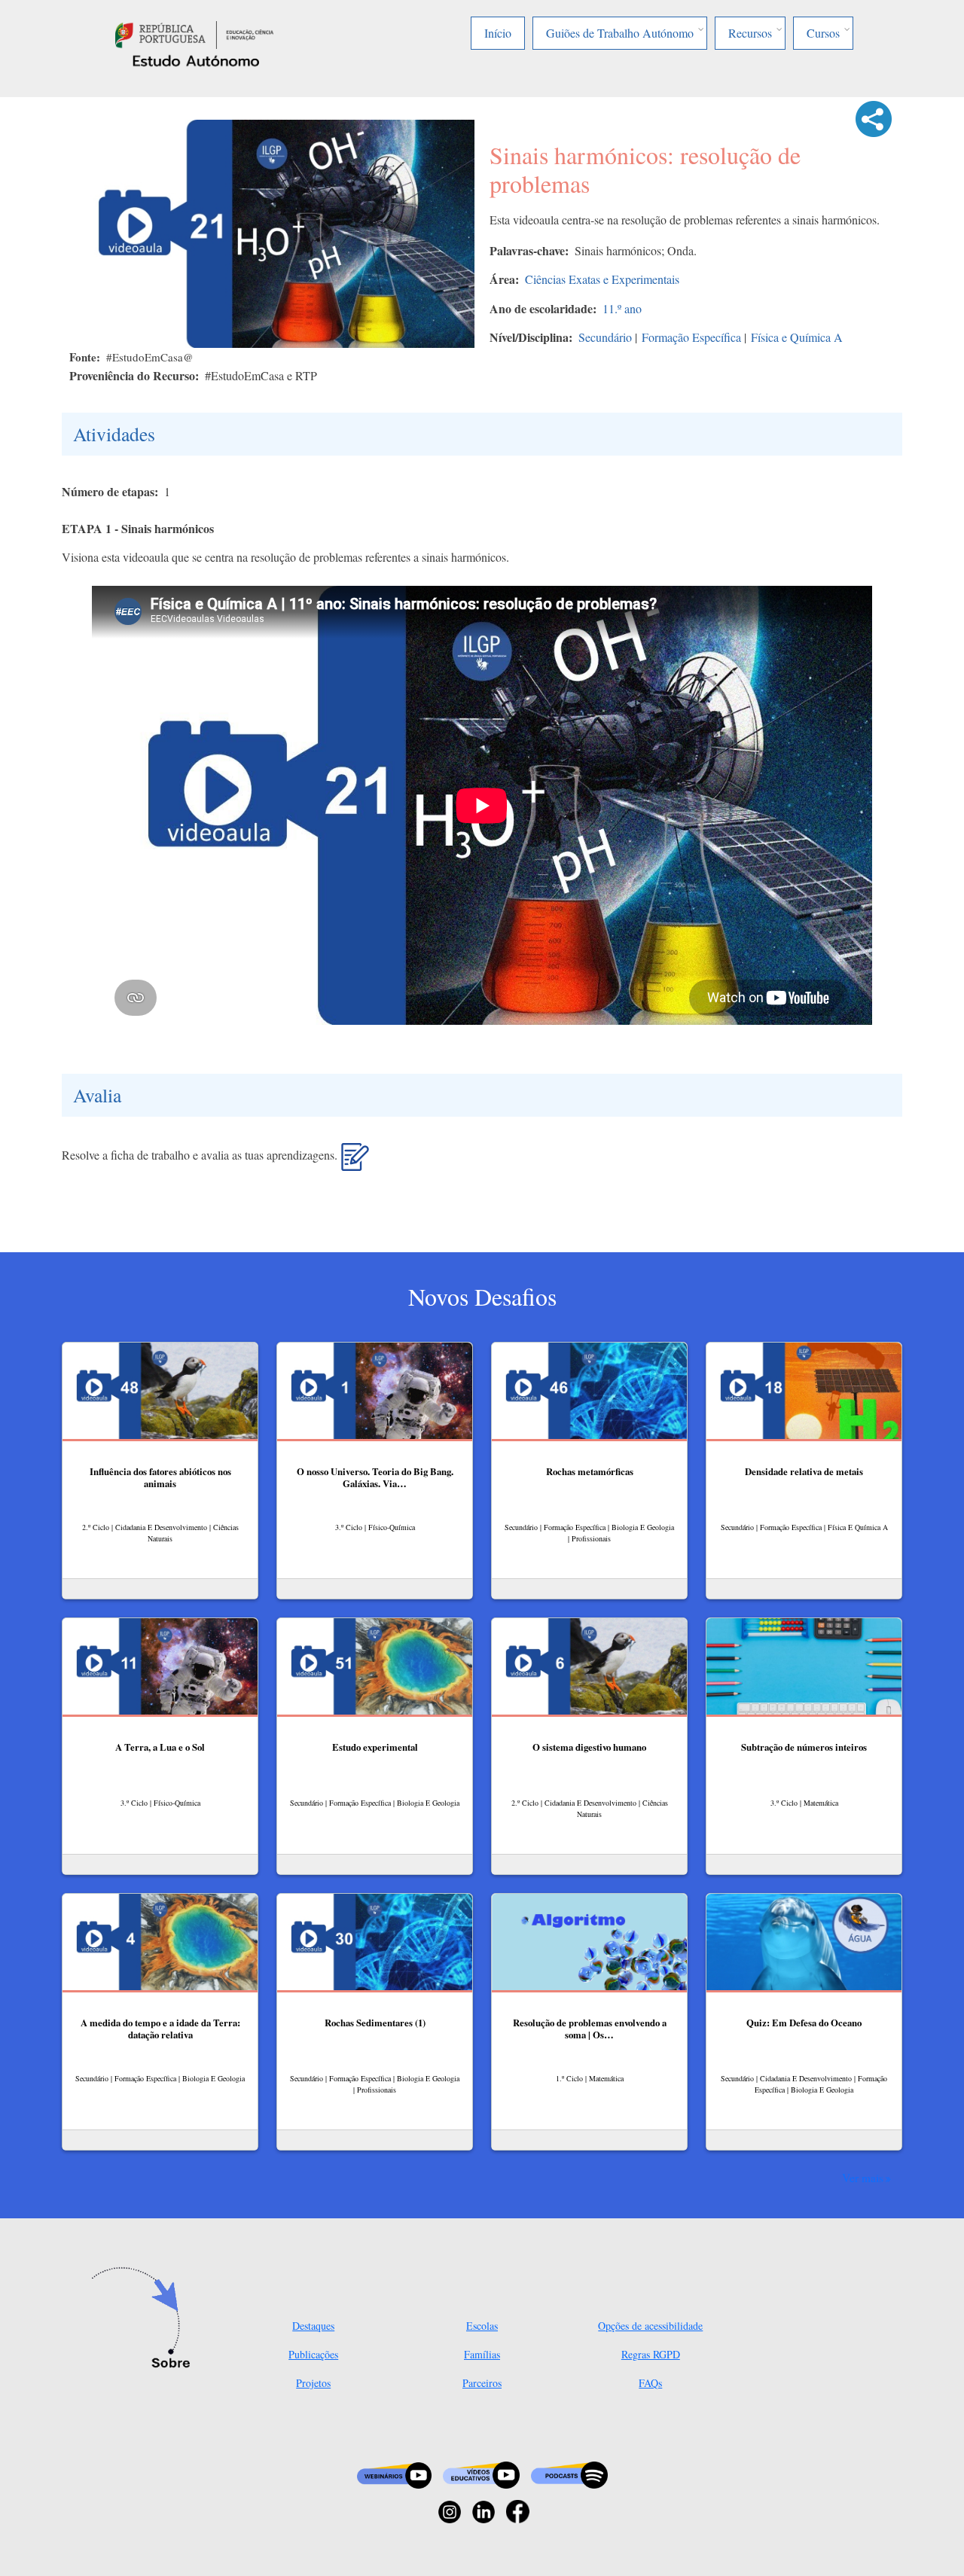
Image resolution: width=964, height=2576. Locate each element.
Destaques (313, 2326)
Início (498, 33)
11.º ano (622, 308)
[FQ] (355, 1163)
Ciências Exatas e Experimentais (602, 279)
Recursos (750, 33)
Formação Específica (691, 337)
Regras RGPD (651, 2354)
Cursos (823, 33)
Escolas (482, 2326)
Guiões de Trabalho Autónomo (620, 33)
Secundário (605, 337)
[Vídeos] (481, 2473)
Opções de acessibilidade (650, 2326)
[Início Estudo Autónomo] (194, 33)
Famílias (482, 2354)
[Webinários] (394, 2473)
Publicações (313, 2354)
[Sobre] (145, 2319)
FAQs (650, 2383)
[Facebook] (518, 2510)
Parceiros (482, 2383)
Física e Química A (797, 337)
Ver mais (863, 2178)
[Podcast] (569, 2473)
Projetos (313, 2383)
